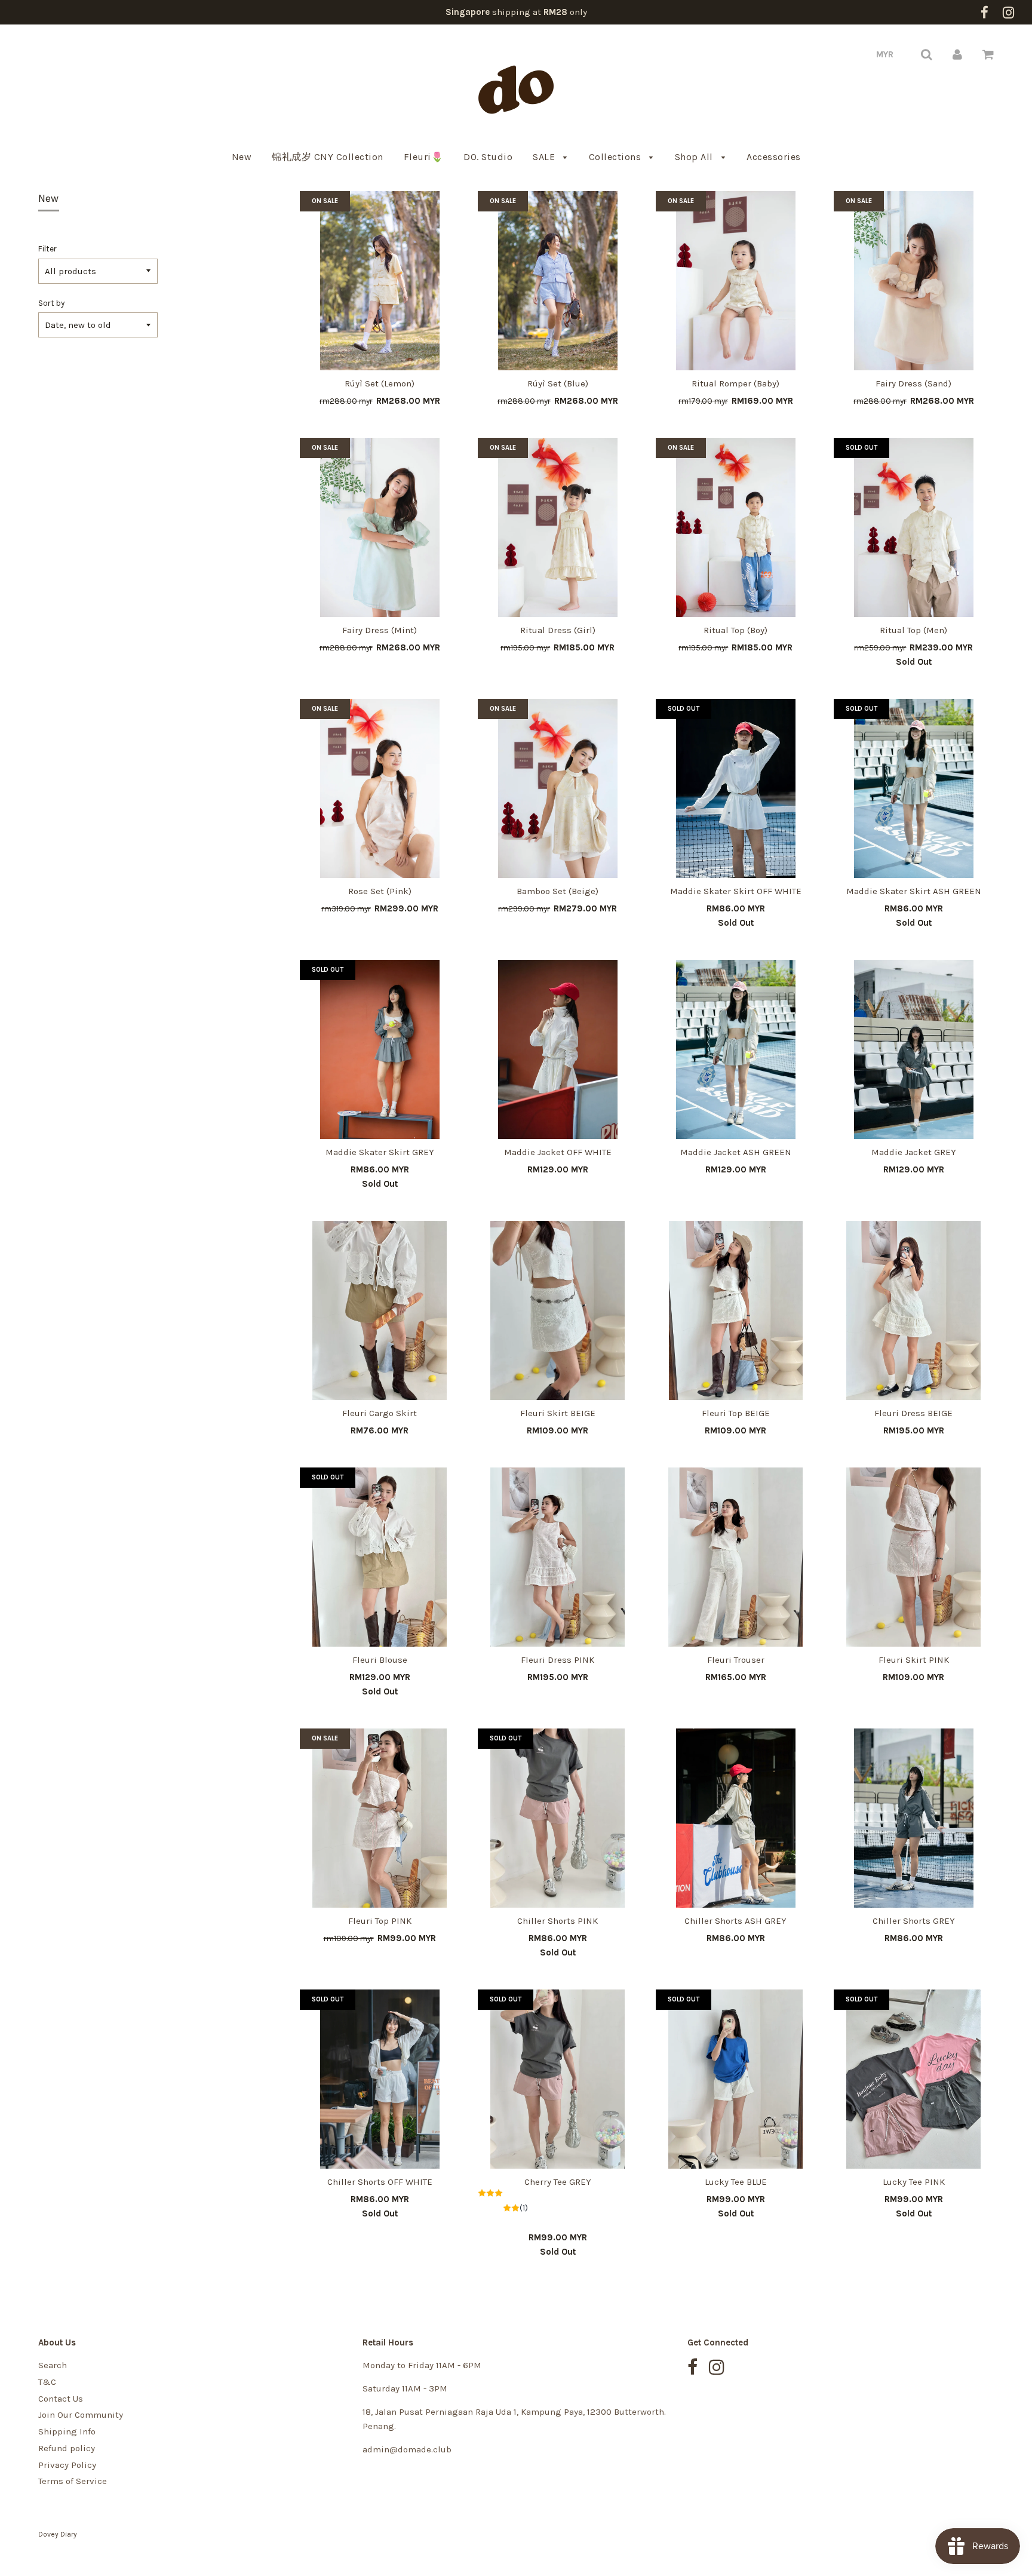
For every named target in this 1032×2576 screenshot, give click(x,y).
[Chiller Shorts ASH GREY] (736, 1818)
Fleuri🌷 (424, 157)
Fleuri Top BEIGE (736, 1413)
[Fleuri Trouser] (736, 1557)
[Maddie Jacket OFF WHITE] (558, 1049)
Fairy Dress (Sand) (913, 383)
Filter (47, 249)
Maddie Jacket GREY (914, 1152)
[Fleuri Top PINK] (380, 1818)
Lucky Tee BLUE (736, 2182)
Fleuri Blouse (380, 1660)
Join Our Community (81, 2415)
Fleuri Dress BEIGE (913, 1413)
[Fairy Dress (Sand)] (914, 281)
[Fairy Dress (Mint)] (380, 527)
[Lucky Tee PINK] (914, 2079)
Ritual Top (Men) (913, 630)
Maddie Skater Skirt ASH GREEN (914, 891)
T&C (47, 2382)
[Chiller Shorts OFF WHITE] (380, 2079)
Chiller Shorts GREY (914, 1921)
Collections (616, 157)
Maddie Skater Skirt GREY (380, 1152)
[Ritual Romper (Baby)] (736, 281)
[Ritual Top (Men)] (914, 527)
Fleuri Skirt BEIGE (558, 1413)
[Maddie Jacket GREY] (914, 1049)
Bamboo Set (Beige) (558, 891)
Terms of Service (73, 2481)
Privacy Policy (67, 2465)
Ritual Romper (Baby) (735, 383)
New (242, 157)
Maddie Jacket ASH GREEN (736, 1152)
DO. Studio (488, 157)
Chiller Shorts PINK (558, 1921)
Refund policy (67, 2448)
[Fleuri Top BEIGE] (736, 1310)
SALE (545, 157)
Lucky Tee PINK (914, 2182)
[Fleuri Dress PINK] (558, 1557)
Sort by (51, 303)
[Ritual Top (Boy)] (736, 527)
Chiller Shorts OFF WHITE (380, 2182)
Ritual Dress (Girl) (558, 630)
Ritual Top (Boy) (735, 630)
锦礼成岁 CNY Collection (328, 157)
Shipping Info (67, 2431)
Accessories (774, 157)
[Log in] (957, 54)
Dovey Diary (58, 2534)
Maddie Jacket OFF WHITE (558, 1152)
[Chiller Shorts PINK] (558, 1818)
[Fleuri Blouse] (380, 1557)
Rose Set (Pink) (380, 891)
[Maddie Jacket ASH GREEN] (736, 1049)
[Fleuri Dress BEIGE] (914, 1310)
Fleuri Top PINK (380, 1921)
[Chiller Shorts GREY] (914, 1818)
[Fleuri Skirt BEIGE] (558, 1310)
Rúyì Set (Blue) (558, 383)
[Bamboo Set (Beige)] (558, 788)
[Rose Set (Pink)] (380, 788)
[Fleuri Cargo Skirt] (380, 1310)
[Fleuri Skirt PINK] (914, 1557)
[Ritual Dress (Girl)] (558, 527)
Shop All (695, 157)
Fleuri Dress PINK (558, 1660)
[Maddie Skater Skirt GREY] (380, 1049)
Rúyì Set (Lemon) (380, 383)
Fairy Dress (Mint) (380, 630)
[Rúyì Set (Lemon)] (380, 281)
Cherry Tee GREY (558, 2182)
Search (53, 2365)
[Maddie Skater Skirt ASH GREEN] (914, 788)
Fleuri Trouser (736, 1660)
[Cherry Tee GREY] (558, 2079)
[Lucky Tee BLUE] (736, 2079)
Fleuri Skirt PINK (914, 1660)
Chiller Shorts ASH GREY (735, 1921)
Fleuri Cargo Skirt (380, 1413)
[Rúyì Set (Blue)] (558, 281)
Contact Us (61, 2399)
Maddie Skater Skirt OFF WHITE (736, 891)
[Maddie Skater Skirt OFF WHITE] (736, 788)
